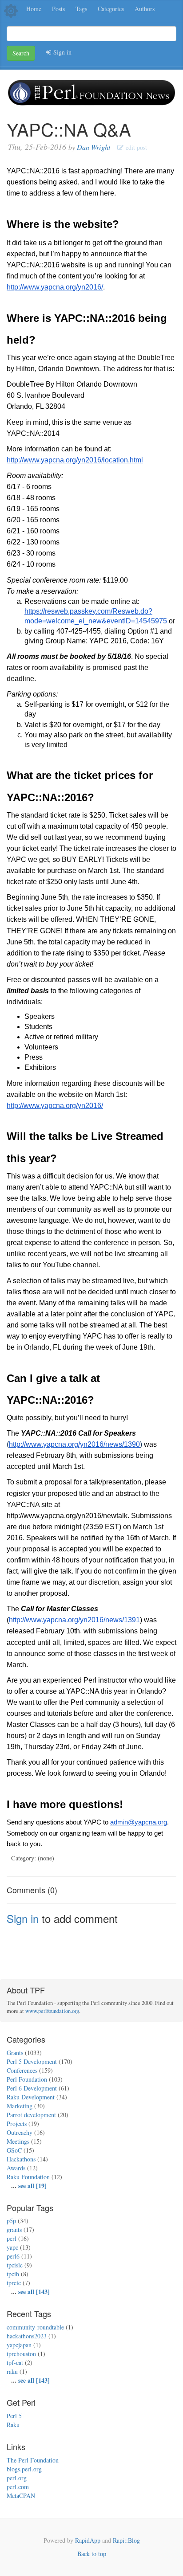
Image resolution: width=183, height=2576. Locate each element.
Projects (17, 2124)
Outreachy (20, 2132)
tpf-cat (15, 2363)
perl (12, 2238)
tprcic (14, 2283)
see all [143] (34, 2292)
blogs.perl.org (24, 2469)
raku (12, 2371)
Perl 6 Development (32, 2088)
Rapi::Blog (126, 2540)
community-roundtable (35, 2327)
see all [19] (32, 2186)
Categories (111, 9)
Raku (13, 2425)
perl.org (17, 2478)
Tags (81, 9)
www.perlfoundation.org (52, 2011)
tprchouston (21, 2354)
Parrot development (31, 2115)
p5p (11, 2221)
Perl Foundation (27, 2079)
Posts (58, 9)
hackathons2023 (27, 2336)
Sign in (61, 52)
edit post (135, 147)
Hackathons (21, 2159)
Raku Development (31, 2097)
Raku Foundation (28, 2177)
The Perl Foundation (33, 2460)
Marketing (20, 2106)
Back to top (92, 2554)
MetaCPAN (21, 2496)
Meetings (18, 2141)
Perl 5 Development (32, 2061)
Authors (145, 9)
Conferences (22, 2070)
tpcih (13, 2274)
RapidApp (88, 2540)
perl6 (13, 2256)
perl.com (18, 2487)
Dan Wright (94, 147)
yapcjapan (19, 2345)
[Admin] (11, 10)
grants (14, 2230)
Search (21, 53)
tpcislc (15, 2265)
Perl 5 (14, 2416)
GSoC (14, 2150)
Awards (16, 2168)
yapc (12, 2247)
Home (34, 9)
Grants (15, 2053)
